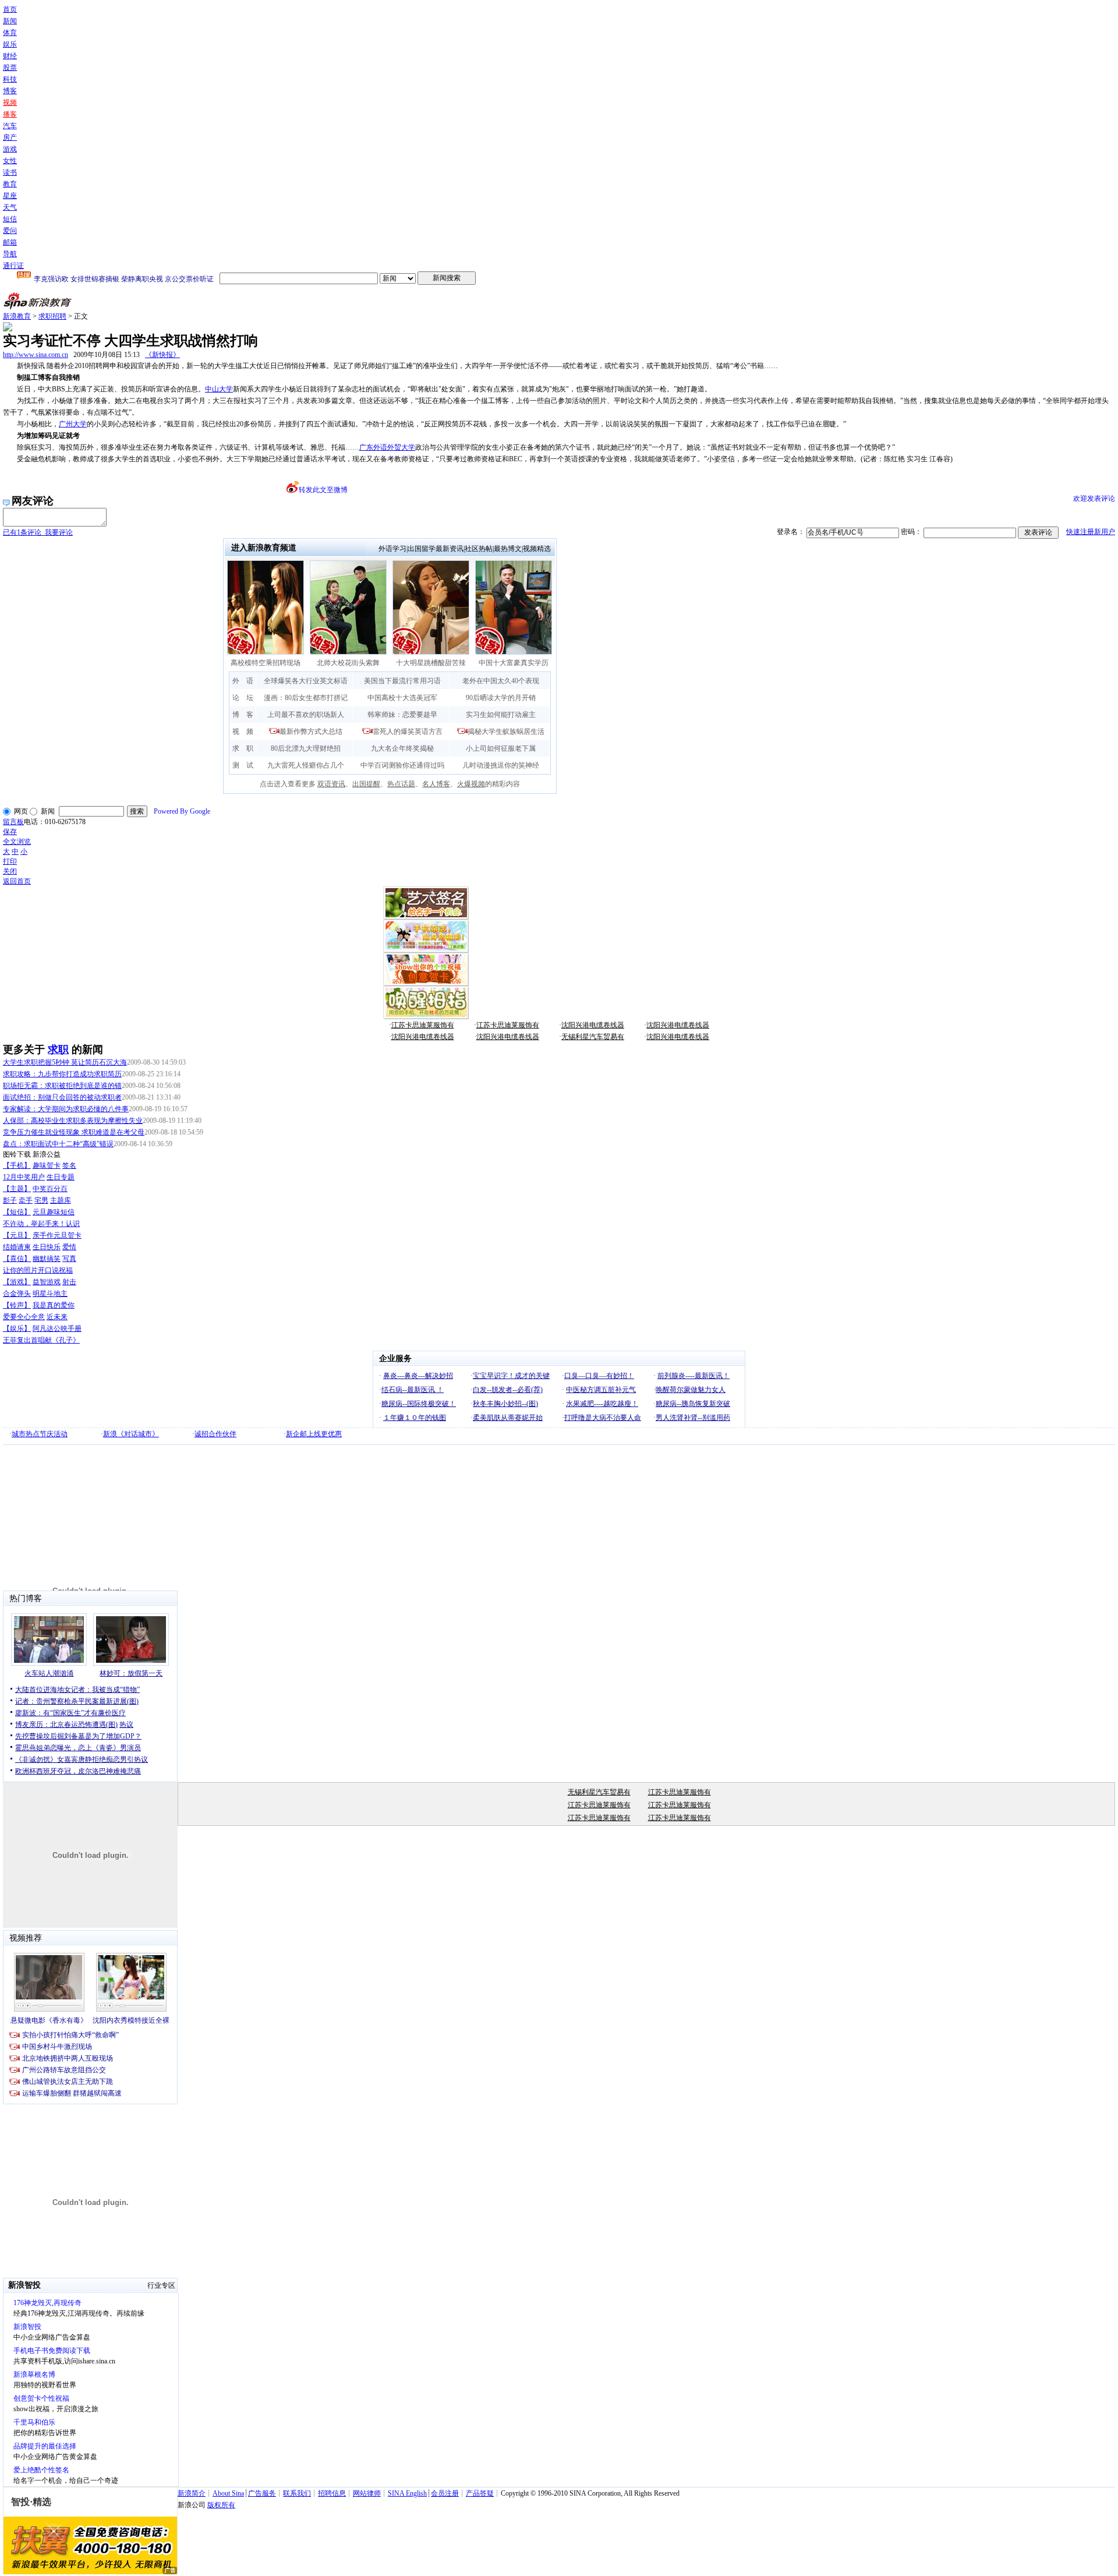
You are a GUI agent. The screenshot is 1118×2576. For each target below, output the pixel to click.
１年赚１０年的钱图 (415, 1418)
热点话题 (401, 784)
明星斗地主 (50, 1294)
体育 (10, 33)
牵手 (26, 1200)
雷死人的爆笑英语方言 (408, 732)
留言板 (13, 822)
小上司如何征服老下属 (501, 748)
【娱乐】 (17, 1328)
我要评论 (38, 532)
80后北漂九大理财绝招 (306, 748)
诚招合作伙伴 (215, 1434)
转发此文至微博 (323, 490)
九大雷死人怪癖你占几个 (306, 765)
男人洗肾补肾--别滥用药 (693, 1418)
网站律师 (367, 2493)
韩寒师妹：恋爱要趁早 (402, 715)
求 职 (243, 748)
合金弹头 (17, 1294)
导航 (10, 254)
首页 (10, 9)
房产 (10, 137)
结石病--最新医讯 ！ (413, 1390)
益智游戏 (47, 1282)
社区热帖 (479, 549)
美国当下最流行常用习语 (402, 681)
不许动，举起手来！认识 (41, 1224)
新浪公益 (47, 1154)
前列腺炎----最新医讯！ (694, 1376)
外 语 (243, 681)
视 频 (243, 732)
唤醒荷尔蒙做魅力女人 (691, 1390)
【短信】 (17, 1212)
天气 (10, 207)
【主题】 (17, 1189)
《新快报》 (162, 355)
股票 (10, 68)
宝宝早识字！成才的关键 (511, 1376)
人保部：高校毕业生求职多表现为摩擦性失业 (73, 1121)
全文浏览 (17, 842)
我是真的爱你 (54, 1305)
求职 (58, 1050)
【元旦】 (17, 1235)
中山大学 (219, 389)
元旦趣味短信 (54, 1212)
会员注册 (445, 2493)
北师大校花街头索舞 (348, 663)
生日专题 (61, 1177)
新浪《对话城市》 (131, 1434)
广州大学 (73, 424)
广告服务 (262, 2493)
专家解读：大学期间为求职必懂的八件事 (66, 1109)
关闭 (10, 871)
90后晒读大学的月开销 (501, 698)
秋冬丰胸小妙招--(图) (505, 1404)
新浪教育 (17, 316)
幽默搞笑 (47, 1259)
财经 (10, 56)
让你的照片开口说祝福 (38, 1270)
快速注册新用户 (1091, 532)
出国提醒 (366, 784)
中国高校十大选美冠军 (402, 698)
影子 (10, 1200)
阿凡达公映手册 (57, 1328)
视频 (10, 103)
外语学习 (392, 549)
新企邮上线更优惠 (314, 1434)
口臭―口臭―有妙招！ (599, 1376)
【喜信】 (17, 1259)
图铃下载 (17, 1154)
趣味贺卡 (47, 1165)
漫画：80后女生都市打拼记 (306, 698)
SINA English (407, 2493)
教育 (10, 184)
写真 (69, 1259)
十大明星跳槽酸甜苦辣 (431, 663)
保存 (10, 832)
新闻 (10, 21)
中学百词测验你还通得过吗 (402, 765)
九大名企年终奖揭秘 (402, 748)
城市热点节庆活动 (40, 1434)
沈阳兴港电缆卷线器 (593, 1025)
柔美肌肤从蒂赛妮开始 (508, 1418)
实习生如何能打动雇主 (501, 715)
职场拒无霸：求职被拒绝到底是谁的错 (62, 1086)
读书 (10, 172)
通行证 (13, 266)
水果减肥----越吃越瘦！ (602, 1404)
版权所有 (221, 2505)
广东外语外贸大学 (387, 447)
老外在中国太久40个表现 (501, 681)
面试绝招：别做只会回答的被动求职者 (62, 1097)
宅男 (41, 1200)
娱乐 (10, 44)
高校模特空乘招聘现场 (266, 663)
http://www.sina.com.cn (36, 355)
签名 (69, 1165)
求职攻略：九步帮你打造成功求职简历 (62, 1074)
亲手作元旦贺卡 (57, 1235)
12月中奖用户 (24, 1177)
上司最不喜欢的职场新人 (306, 715)
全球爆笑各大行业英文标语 (306, 681)
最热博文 (508, 549)
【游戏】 (17, 1282)
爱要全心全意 (24, 1317)
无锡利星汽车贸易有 (593, 1037)
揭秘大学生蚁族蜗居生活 (506, 732)
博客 (10, 91)
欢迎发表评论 (1094, 499)
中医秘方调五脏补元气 (601, 1390)
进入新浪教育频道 (264, 548)
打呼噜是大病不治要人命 (603, 1418)
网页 (21, 811)
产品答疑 (480, 2493)
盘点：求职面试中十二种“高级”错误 (58, 1144)
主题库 (61, 1200)
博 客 (243, 715)
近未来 (57, 1317)
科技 (10, 79)
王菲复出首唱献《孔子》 (41, 1340)
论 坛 (243, 698)
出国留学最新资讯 (436, 549)
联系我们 (297, 2493)
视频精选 (537, 549)
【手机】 (17, 1165)
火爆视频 (471, 784)
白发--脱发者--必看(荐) (508, 1390)
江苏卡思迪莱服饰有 (423, 1025)
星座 (10, 196)
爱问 (10, 231)
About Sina (228, 2493)
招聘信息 (332, 2493)
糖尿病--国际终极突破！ (419, 1404)
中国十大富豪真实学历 (514, 663)
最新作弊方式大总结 (311, 732)
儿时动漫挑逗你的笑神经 (501, 765)
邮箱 (10, 242)
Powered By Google (182, 811)
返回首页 (17, 881)
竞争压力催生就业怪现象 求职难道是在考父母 (74, 1132)
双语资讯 (331, 784)
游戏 (10, 149)
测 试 (243, 765)
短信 (10, 219)
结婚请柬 (17, 1247)
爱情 (69, 1247)
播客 (10, 114)
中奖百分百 (50, 1189)
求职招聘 (52, 316)
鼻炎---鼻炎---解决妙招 (418, 1376)
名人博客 (436, 784)
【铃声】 (17, 1305)
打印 (10, 861)
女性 (10, 161)
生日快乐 (47, 1247)
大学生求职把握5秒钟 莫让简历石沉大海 (65, 1062)
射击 (69, 1282)
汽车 (10, 126)
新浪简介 (192, 2493)
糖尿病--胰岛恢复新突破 (693, 1404)
